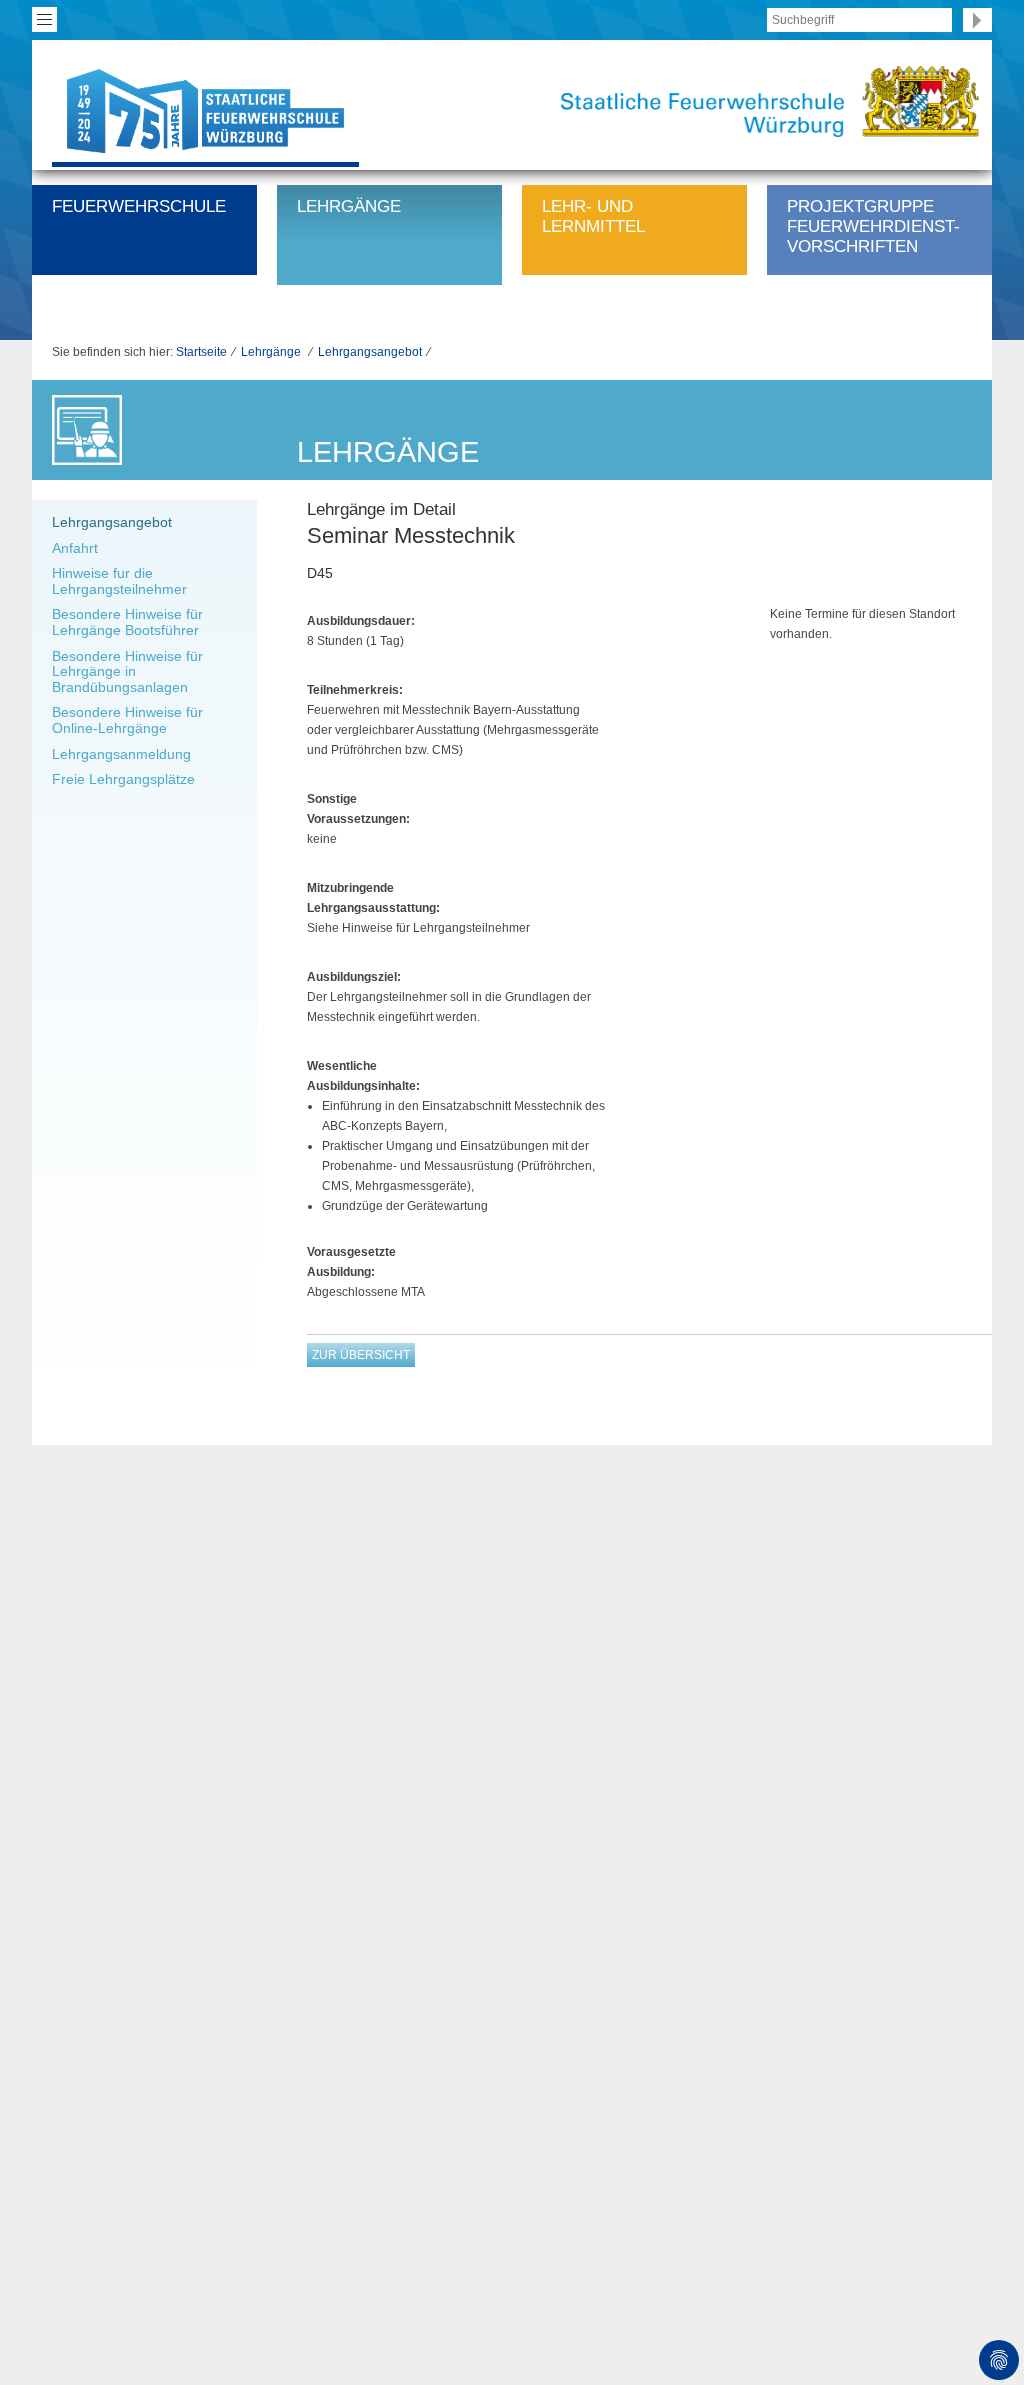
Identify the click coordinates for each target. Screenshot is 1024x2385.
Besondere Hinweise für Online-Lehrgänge (127, 720)
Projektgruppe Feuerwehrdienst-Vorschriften (873, 226)
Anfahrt (75, 548)
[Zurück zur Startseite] (205, 109)
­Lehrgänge (349, 206)
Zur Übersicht (361, 1355)
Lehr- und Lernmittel (593, 216)
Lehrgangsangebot (370, 352)
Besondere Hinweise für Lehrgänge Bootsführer (127, 622)
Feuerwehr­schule (139, 206)
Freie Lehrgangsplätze (123, 779)
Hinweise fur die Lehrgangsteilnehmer (119, 581)
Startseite (201, 352)
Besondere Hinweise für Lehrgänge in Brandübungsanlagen (127, 671)
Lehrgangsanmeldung (121, 754)
